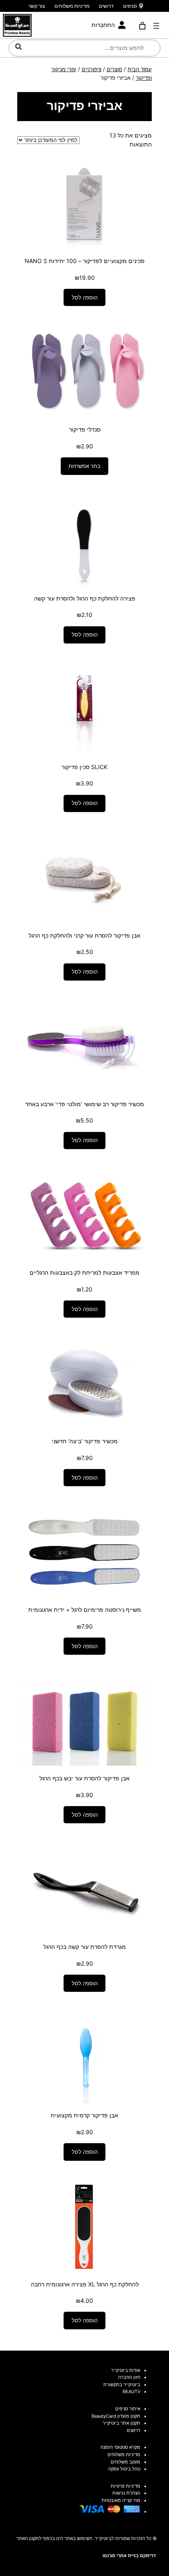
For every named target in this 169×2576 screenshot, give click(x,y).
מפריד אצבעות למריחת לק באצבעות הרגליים (84, 1272)
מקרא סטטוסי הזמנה (120, 2447)
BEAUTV (131, 2392)
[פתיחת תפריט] (156, 26)
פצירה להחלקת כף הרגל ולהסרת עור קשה (85, 598)
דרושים (106, 6)
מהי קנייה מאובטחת (121, 2500)
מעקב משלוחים (126, 2462)
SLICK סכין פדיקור (84, 767)
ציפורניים (91, 69)
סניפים (130, 6)
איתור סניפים (128, 2409)
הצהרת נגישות (126, 2493)
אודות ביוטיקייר (126, 2370)
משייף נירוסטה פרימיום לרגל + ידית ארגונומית (85, 1610)
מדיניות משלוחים (72, 6)
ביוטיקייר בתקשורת (122, 2385)
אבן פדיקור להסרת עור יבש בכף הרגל (84, 1778)
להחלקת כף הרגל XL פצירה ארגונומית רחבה (85, 2284)
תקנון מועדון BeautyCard (116, 2416)
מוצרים (114, 69)
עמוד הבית (140, 69)
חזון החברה (129, 2377)
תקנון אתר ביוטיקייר (121, 2423)
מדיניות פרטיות (126, 2486)
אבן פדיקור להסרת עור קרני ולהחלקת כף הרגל (84, 935)
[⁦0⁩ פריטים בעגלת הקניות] (142, 26)
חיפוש (18, 47)
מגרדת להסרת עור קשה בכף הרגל (85, 1947)
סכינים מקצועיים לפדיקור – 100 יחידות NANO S (84, 261)
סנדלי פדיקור (85, 429)
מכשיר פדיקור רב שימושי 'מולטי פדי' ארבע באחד (84, 1104)
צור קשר (37, 6)
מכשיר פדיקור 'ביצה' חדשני (85, 1441)
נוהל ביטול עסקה (124, 2469)
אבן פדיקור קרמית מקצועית (84, 2115)
